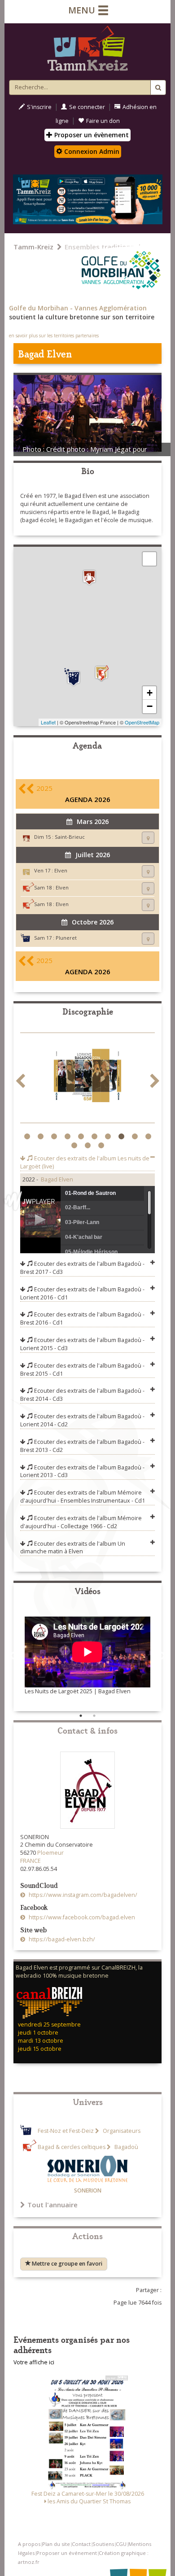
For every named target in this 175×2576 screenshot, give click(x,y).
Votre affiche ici (34, 2362)
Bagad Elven (57, 1179)
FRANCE (31, 1861)
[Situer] (148, 838)
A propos (29, 2544)
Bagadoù (126, 2147)
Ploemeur (50, 1853)
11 (75, 1146)
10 (149, 1137)
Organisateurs (121, 2131)
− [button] (150, 706)
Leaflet (48, 722)
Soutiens (103, 2544)
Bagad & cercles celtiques (72, 2147)
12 (89, 1146)
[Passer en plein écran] (149, 559)
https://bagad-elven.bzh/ (61, 1939)
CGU (121, 2544)
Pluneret (66, 938)
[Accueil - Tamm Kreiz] (87, 50)
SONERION (88, 2190)
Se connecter (87, 107)
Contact (81, 2544)
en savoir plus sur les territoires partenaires (54, 336)
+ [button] (150, 693)
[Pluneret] (74, 677)
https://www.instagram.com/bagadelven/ (82, 1895)
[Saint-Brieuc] (89, 578)
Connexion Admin (91, 151)
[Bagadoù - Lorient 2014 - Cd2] (87, 1078)
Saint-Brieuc (70, 837)
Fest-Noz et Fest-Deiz (66, 2131)
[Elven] (101, 673)
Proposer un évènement (91, 135)
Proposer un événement (67, 2553)
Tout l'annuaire (52, 2205)
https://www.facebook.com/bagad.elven (81, 1917)
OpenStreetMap (142, 722)
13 (102, 1146)
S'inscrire (39, 107)
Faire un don (103, 121)
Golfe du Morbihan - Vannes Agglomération (78, 308)
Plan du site (56, 2544)
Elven (61, 870)
